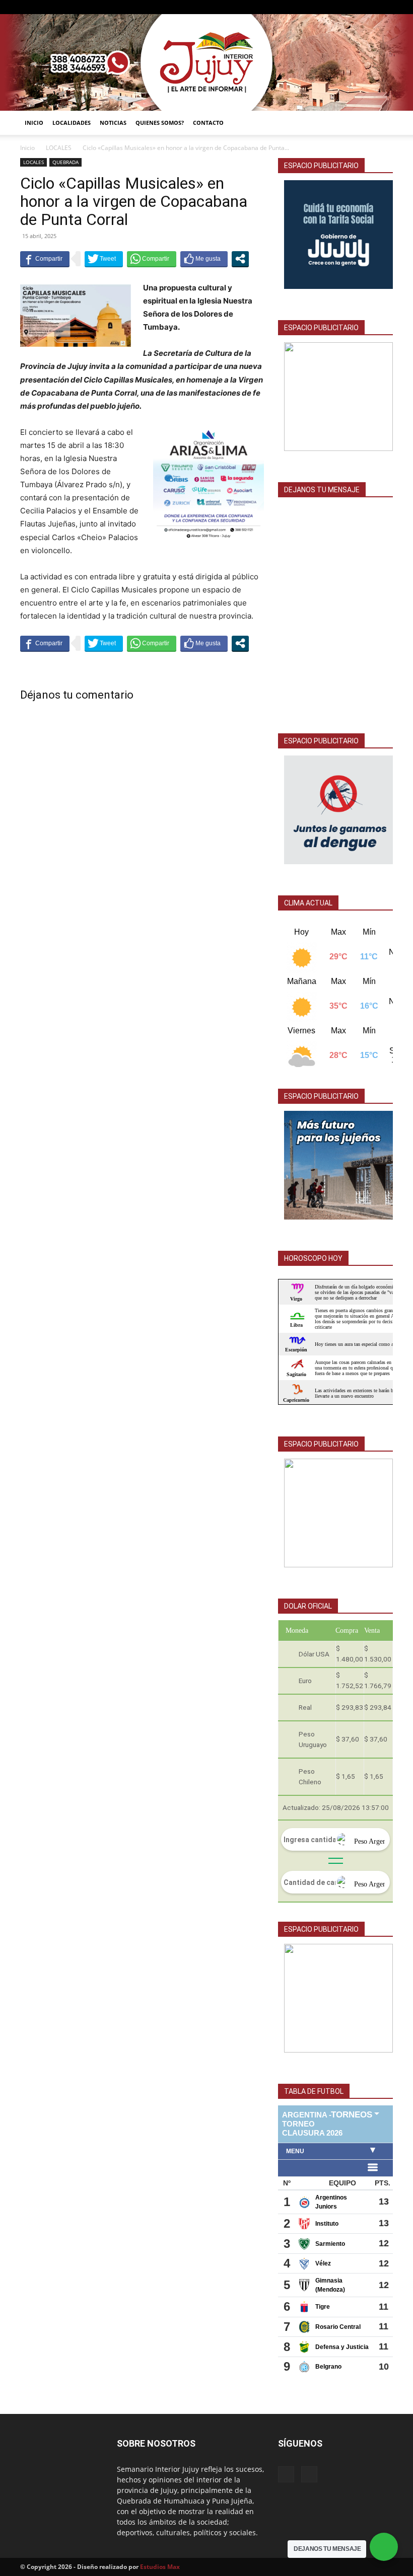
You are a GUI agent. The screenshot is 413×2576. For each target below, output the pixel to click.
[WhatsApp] (385, 7)
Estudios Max (160, 2567)
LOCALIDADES (72, 123)
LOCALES (59, 148)
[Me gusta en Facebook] (204, 259)
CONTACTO (208, 123)
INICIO (34, 123)
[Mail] (369, 7)
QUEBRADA (65, 162)
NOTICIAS (113, 123)
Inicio (27, 148)
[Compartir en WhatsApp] (152, 259)
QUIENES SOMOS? (160, 123)
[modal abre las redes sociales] (240, 259)
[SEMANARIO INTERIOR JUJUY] (206, 62)
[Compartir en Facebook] (45, 259)
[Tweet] (104, 259)
